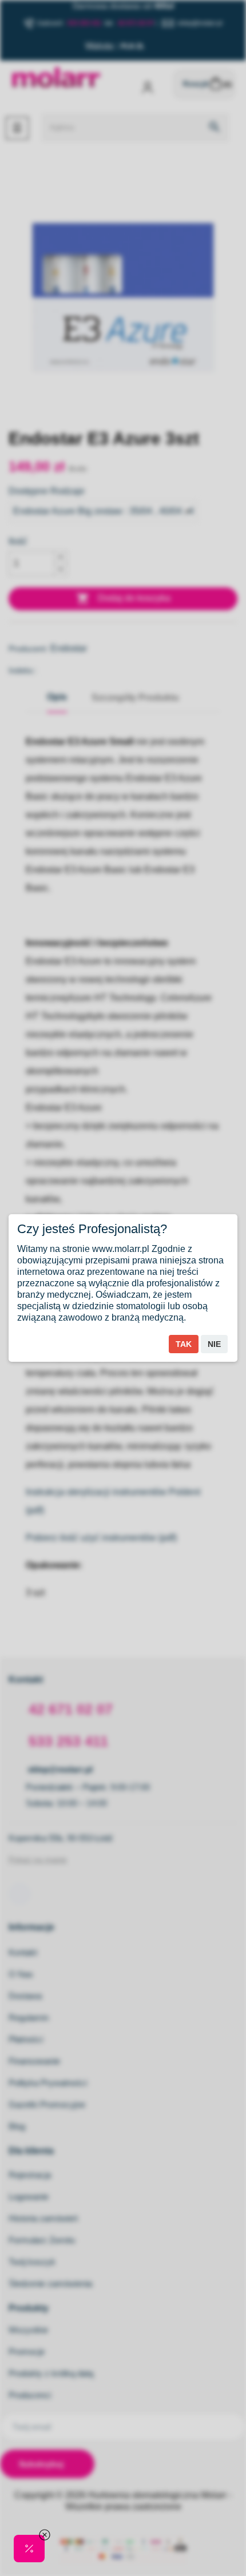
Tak (184, 1344)
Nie (214, 1344)
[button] (29, 2549)
